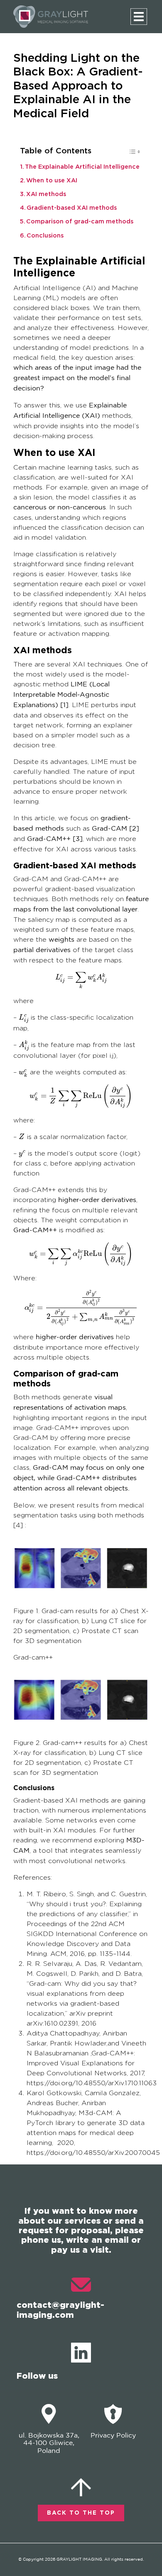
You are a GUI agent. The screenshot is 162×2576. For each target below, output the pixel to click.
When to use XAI (52, 181)
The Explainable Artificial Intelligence (82, 167)
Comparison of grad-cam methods (80, 222)
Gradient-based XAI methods (72, 208)
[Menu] (139, 17)
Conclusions (45, 236)
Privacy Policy (113, 2436)
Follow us (37, 2375)
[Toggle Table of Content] (130, 154)
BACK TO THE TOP (81, 2513)
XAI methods (46, 194)
